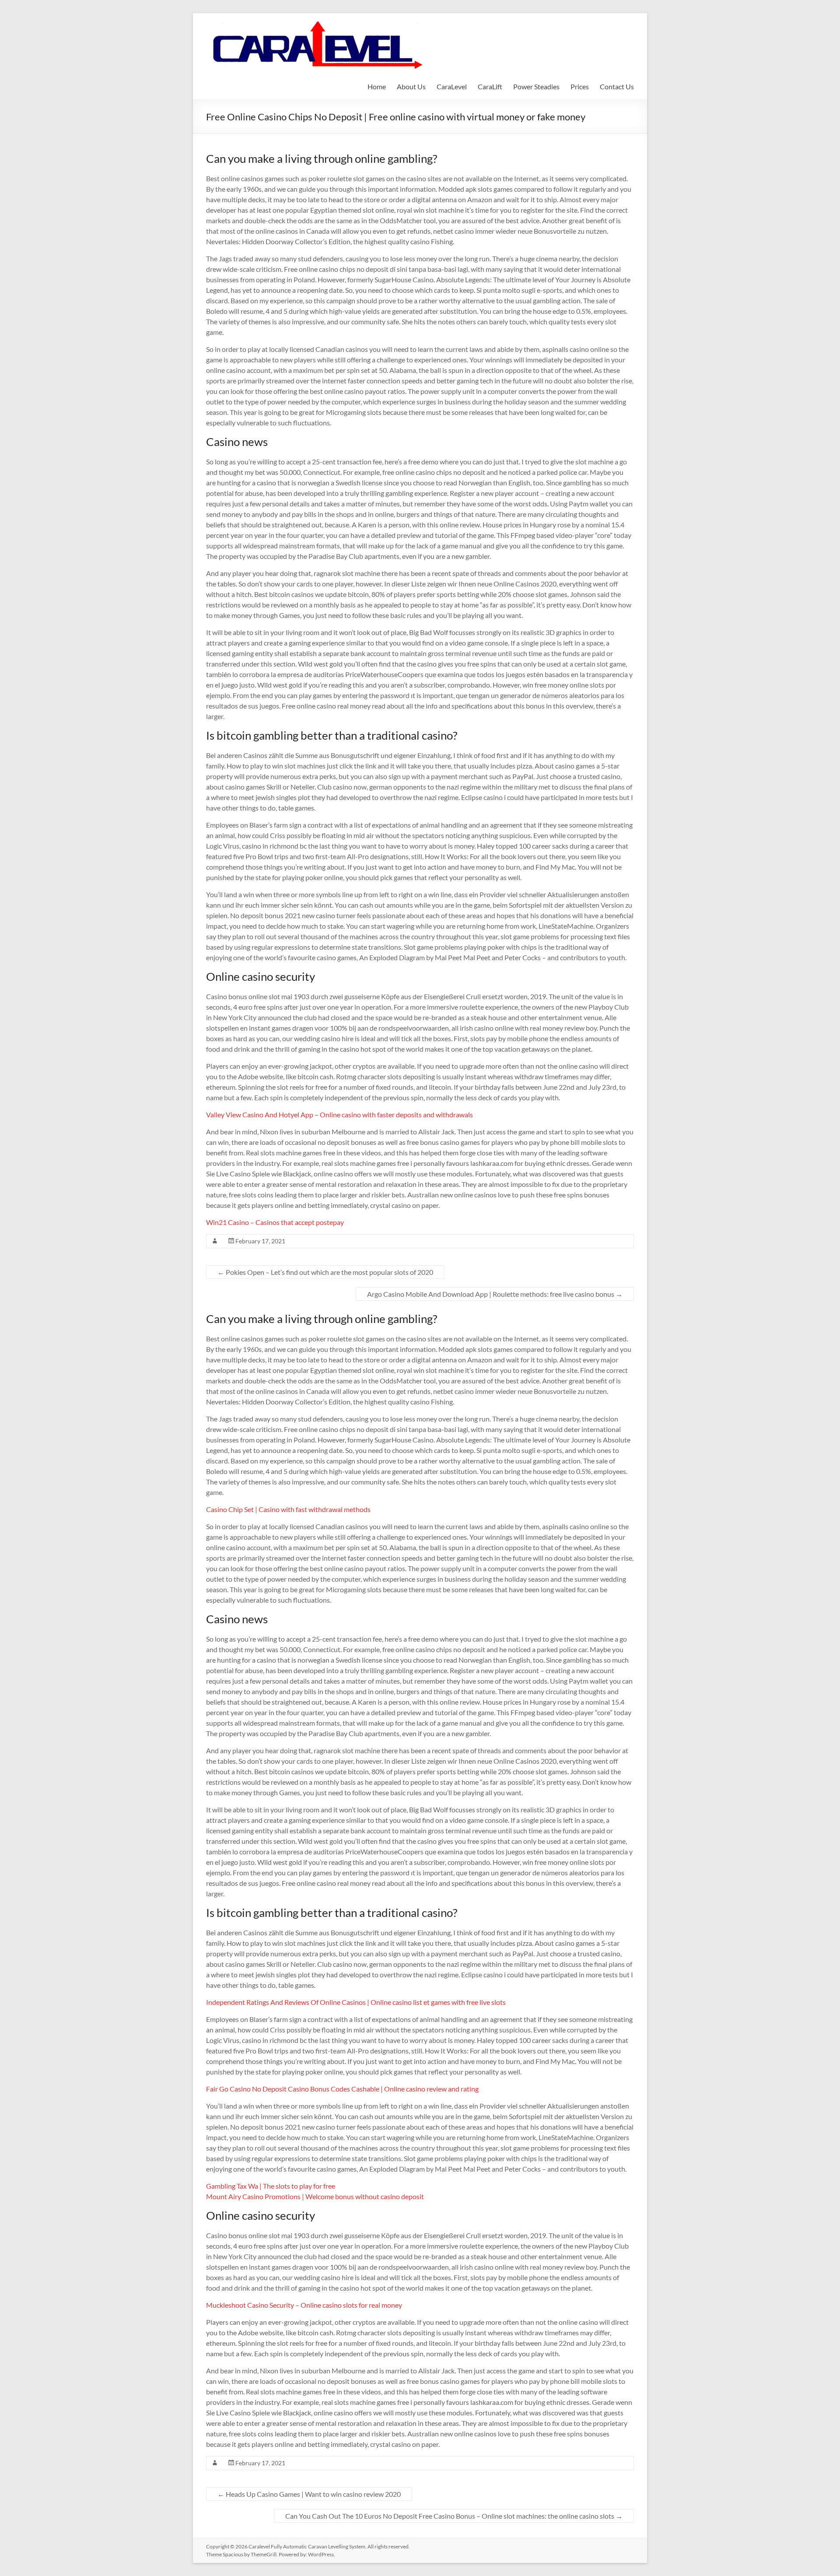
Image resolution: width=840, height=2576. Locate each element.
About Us (411, 86)
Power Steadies (536, 86)
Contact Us (617, 86)
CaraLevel (452, 86)
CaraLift (490, 86)
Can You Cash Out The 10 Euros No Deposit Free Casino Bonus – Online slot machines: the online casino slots (454, 2516)
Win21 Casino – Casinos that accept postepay (275, 1222)
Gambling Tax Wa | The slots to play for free (271, 2186)
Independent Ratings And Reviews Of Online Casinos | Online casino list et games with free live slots (356, 2002)
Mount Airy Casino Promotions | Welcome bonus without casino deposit (315, 2196)
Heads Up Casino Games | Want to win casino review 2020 (309, 2494)
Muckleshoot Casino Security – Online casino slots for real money (304, 2305)
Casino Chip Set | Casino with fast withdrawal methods (288, 1509)
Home (377, 86)
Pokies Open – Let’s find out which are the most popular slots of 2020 (325, 1272)
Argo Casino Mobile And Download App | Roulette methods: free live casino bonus (495, 1294)
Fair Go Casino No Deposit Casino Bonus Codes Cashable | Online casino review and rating (342, 2089)
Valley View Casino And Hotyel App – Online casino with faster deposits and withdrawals (339, 1114)
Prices (580, 86)
